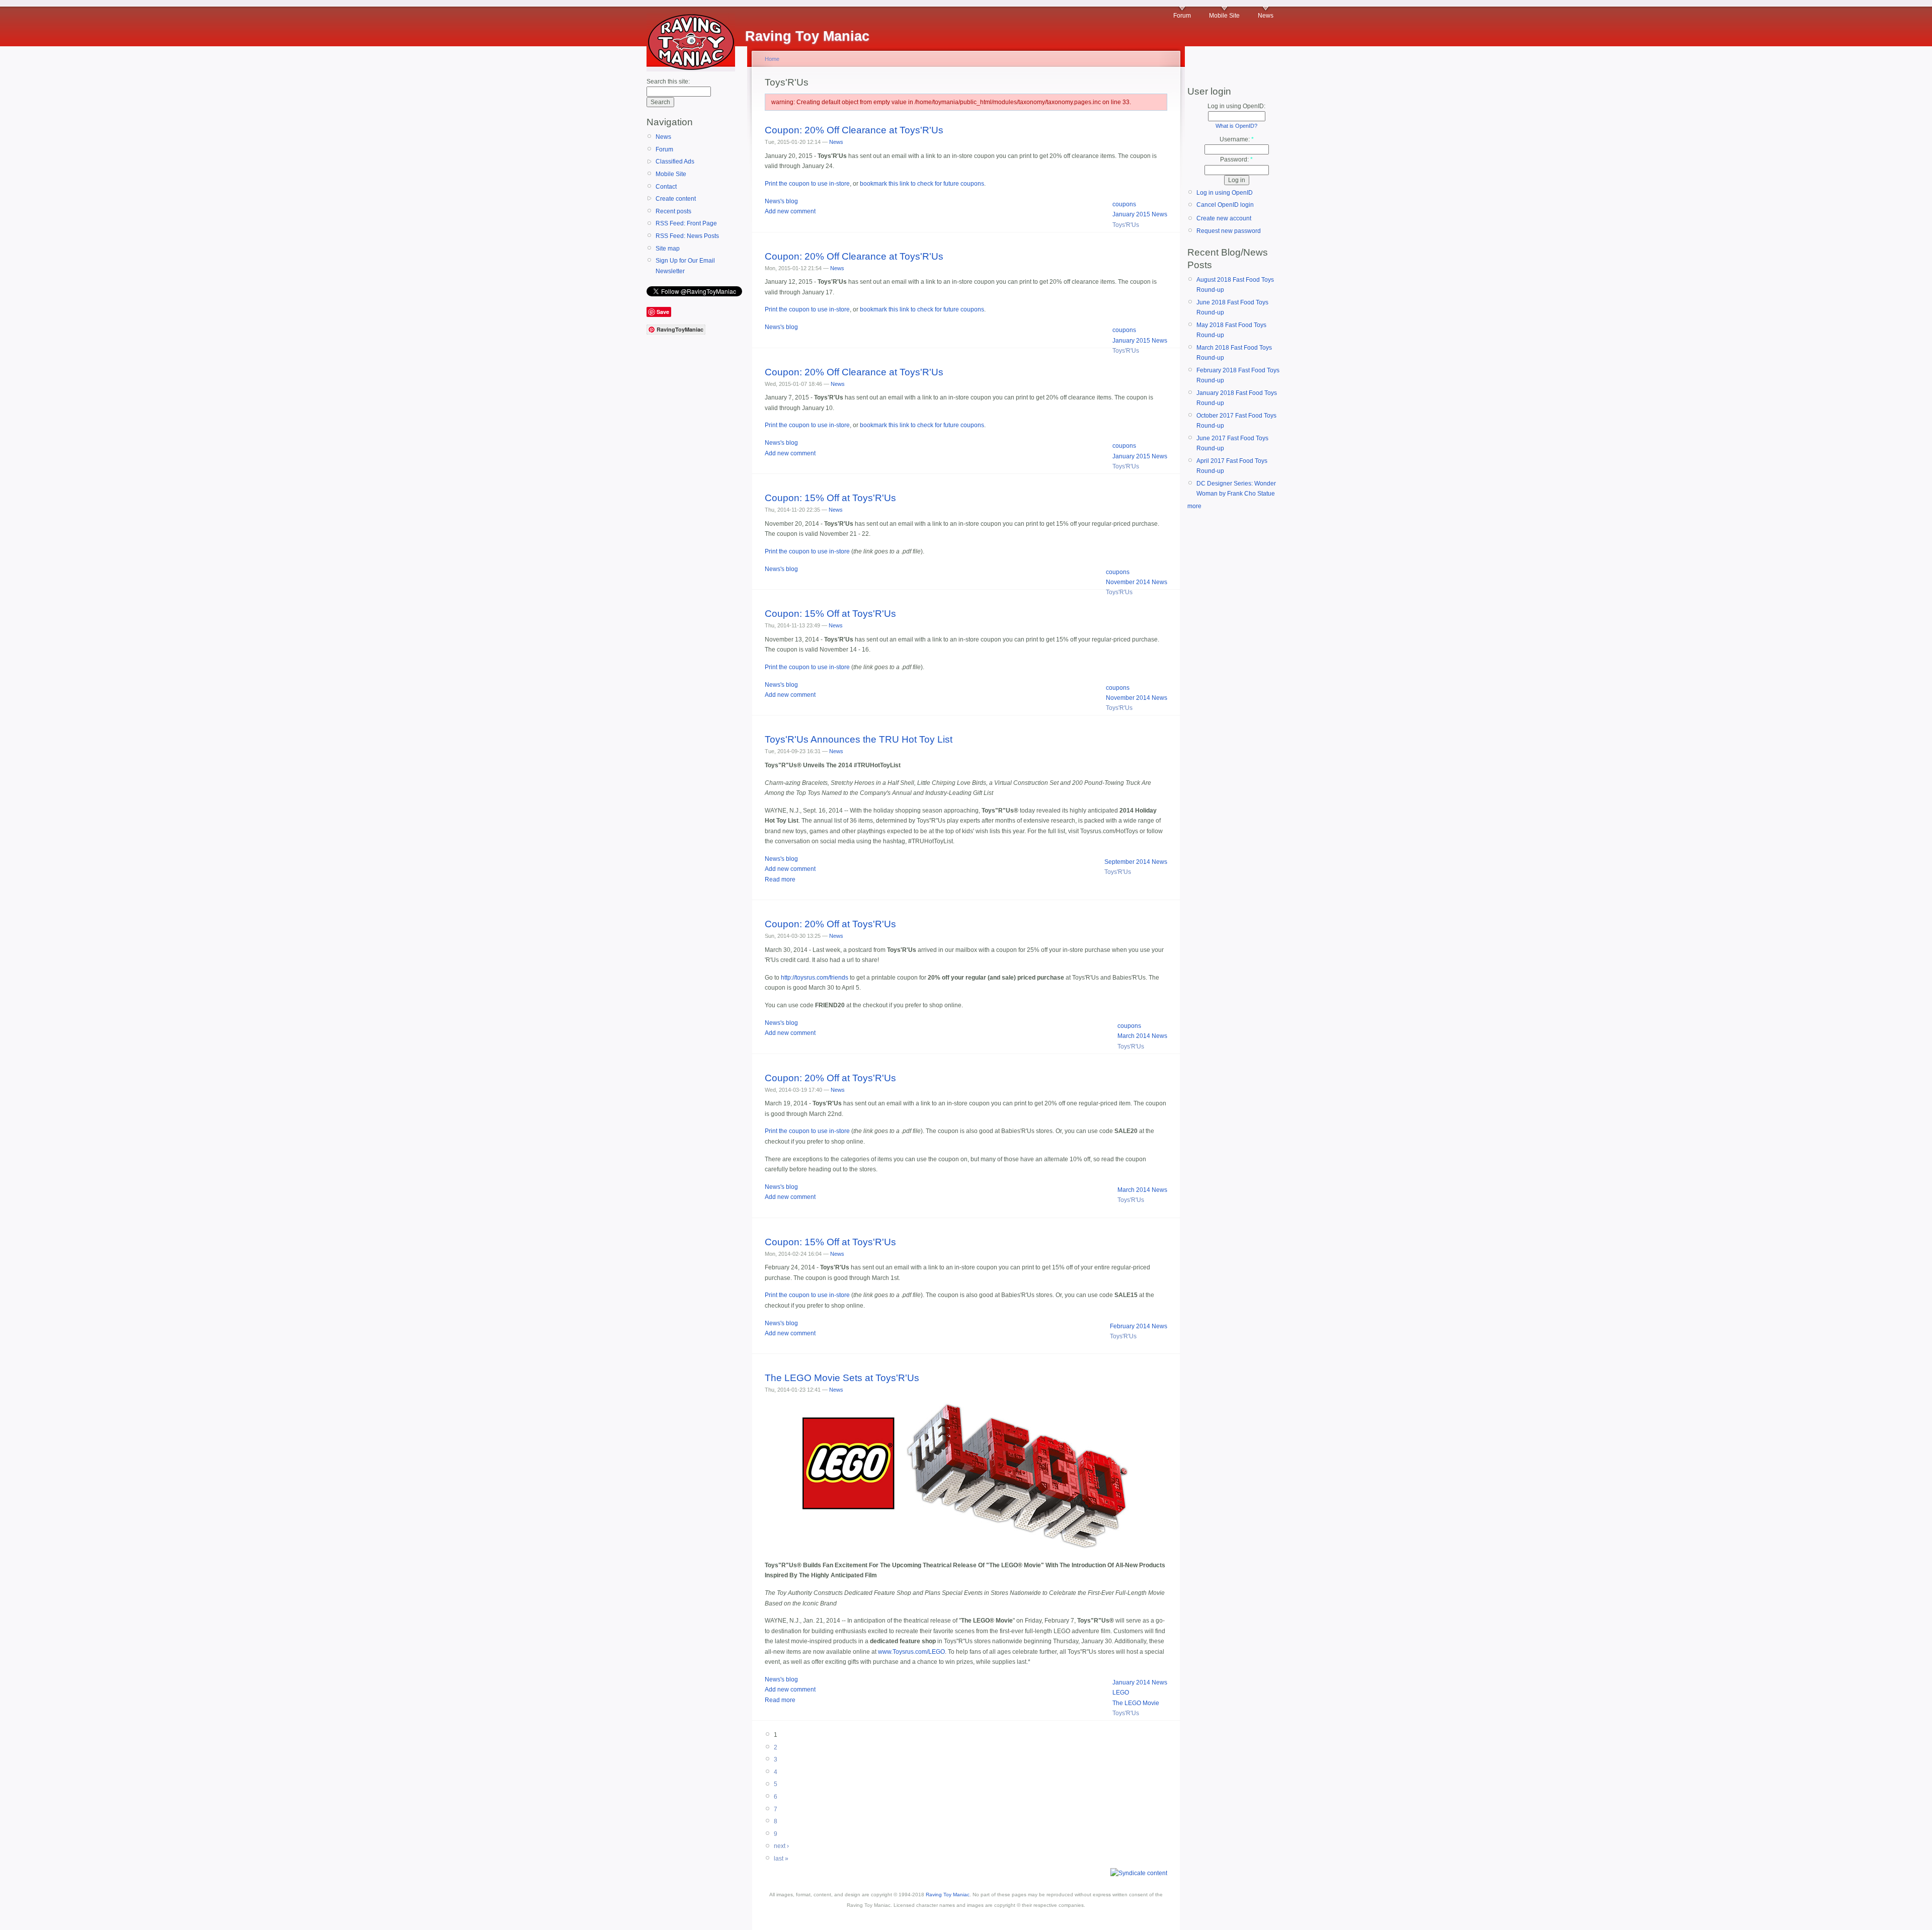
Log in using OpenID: (1236, 106)
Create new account (1224, 218)
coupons (1124, 204)
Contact (666, 187)
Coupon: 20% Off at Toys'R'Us (830, 924)
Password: (1236, 159)
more (1194, 506)
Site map (668, 249)
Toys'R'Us (1126, 225)
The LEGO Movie (1136, 1703)
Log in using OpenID (1225, 193)
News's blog (781, 201)
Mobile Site (1224, 16)
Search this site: (668, 82)
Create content (676, 199)
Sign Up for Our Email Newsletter (685, 266)
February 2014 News (1139, 1326)
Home (772, 59)
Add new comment (790, 211)
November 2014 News (1137, 582)
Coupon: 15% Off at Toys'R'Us (830, 498)
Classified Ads (675, 162)
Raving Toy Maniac (948, 1895)
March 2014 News (1142, 1036)
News (1266, 16)
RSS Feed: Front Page (686, 223)
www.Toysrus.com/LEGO (911, 1652)
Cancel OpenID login (1225, 205)
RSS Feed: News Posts (687, 236)
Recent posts (673, 211)
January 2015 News (1140, 214)
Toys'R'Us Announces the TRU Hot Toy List (859, 739)
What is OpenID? (1236, 126)
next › (781, 1846)
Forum (1182, 16)
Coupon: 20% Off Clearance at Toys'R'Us (854, 130)
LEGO (1121, 1693)
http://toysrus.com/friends (815, 978)
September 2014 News (1136, 862)
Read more (780, 879)
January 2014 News (1140, 1682)
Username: (1237, 139)
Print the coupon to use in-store (807, 184)
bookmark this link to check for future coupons (922, 184)
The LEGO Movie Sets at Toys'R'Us (842, 1378)
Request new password (1229, 231)
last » (781, 1859)
